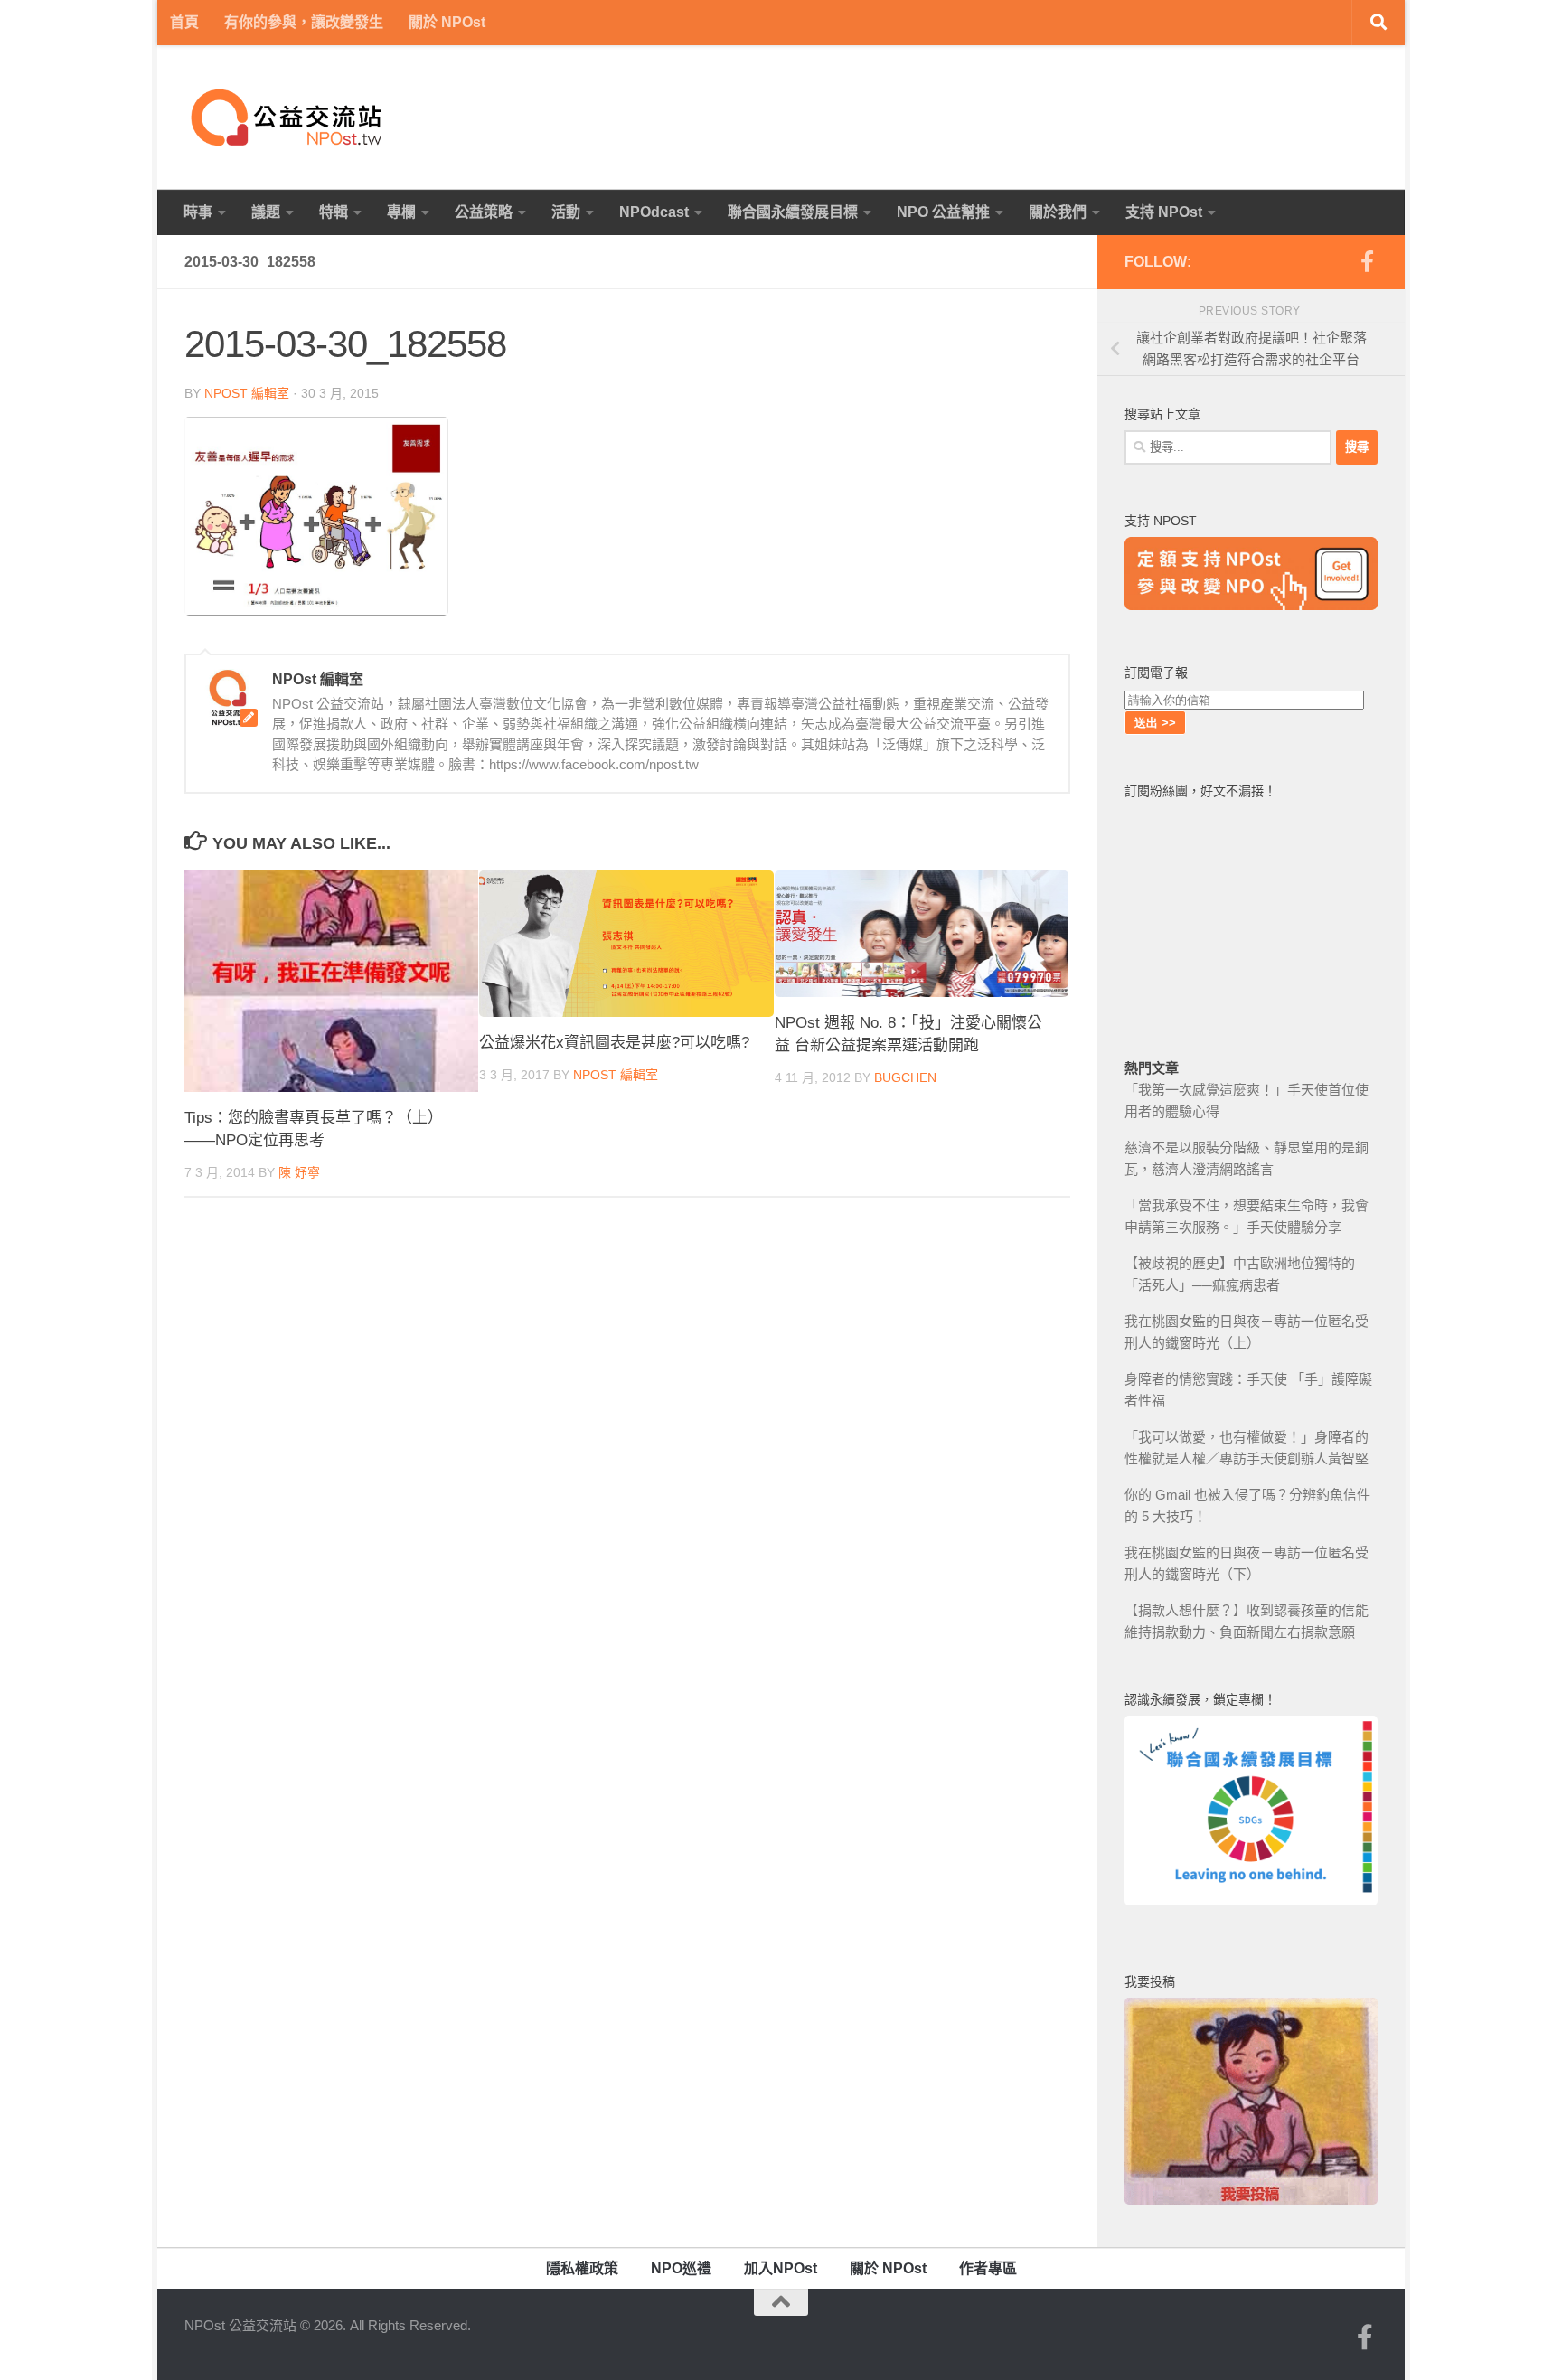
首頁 (184, 22)
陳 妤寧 (299, 1172)
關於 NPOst (447, 22)
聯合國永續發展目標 (793, 212)
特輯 (334, 212)
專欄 (401, 212)
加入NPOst (781, 2268)
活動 (566, 212)
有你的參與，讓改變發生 (304, 22)
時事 (198, 212)
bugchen (905, 1077)
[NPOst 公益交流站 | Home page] (288, 118)
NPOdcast (654, 212)
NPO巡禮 (681, 2268)
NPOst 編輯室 (247, 393)
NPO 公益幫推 (943, 212)
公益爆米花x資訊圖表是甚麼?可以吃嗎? (614, 1043)
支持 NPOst (1164, 212)
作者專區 (988, 2268)
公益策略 (484, 212)
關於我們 (1058, 212)
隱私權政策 (582, 2268)
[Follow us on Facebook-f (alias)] (1367, 261)
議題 (266, 212)
